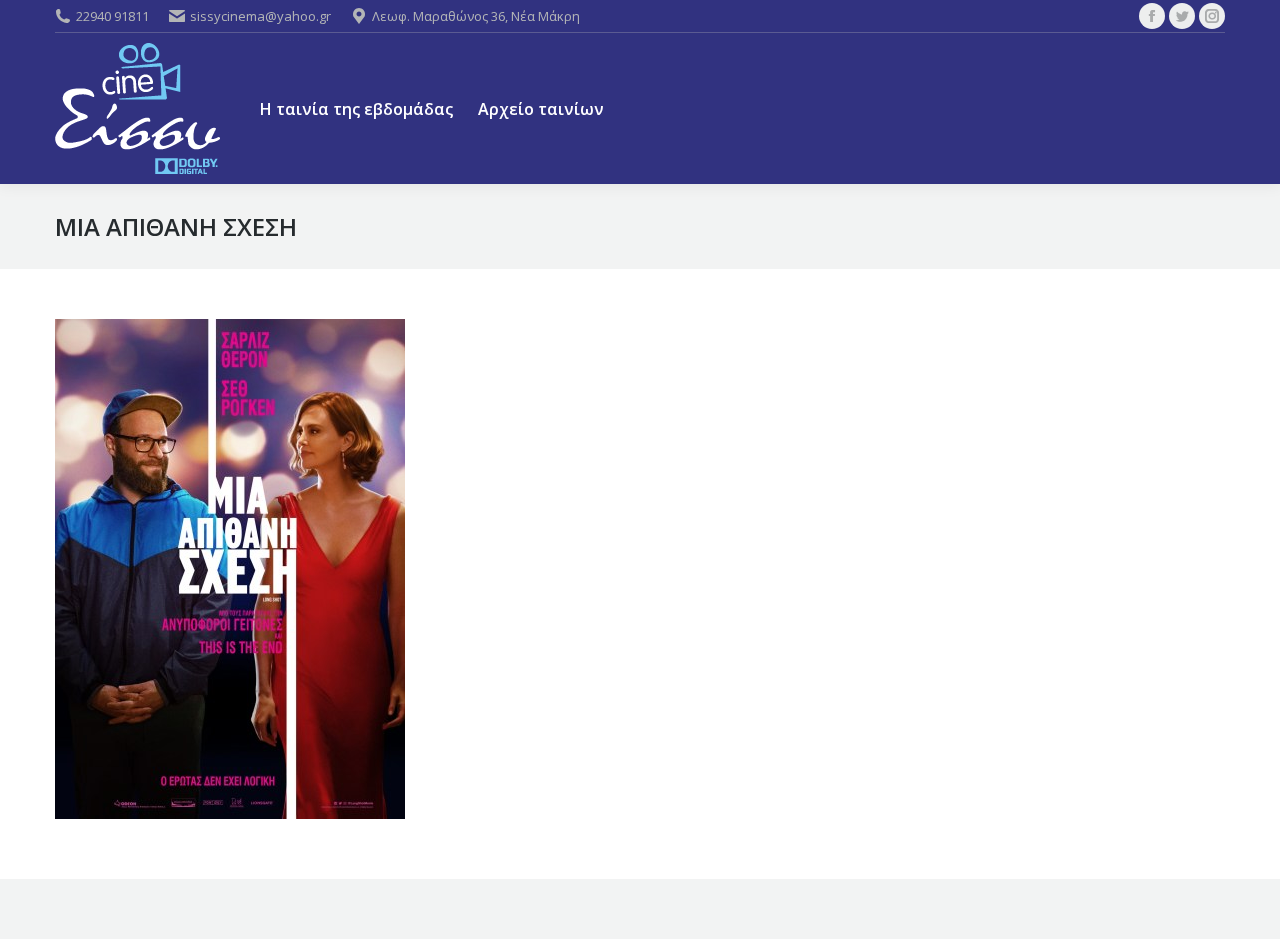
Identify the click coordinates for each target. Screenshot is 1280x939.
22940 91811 (112, 16)
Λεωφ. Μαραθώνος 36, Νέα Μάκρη (476, 16)
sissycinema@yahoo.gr (260, 16)
